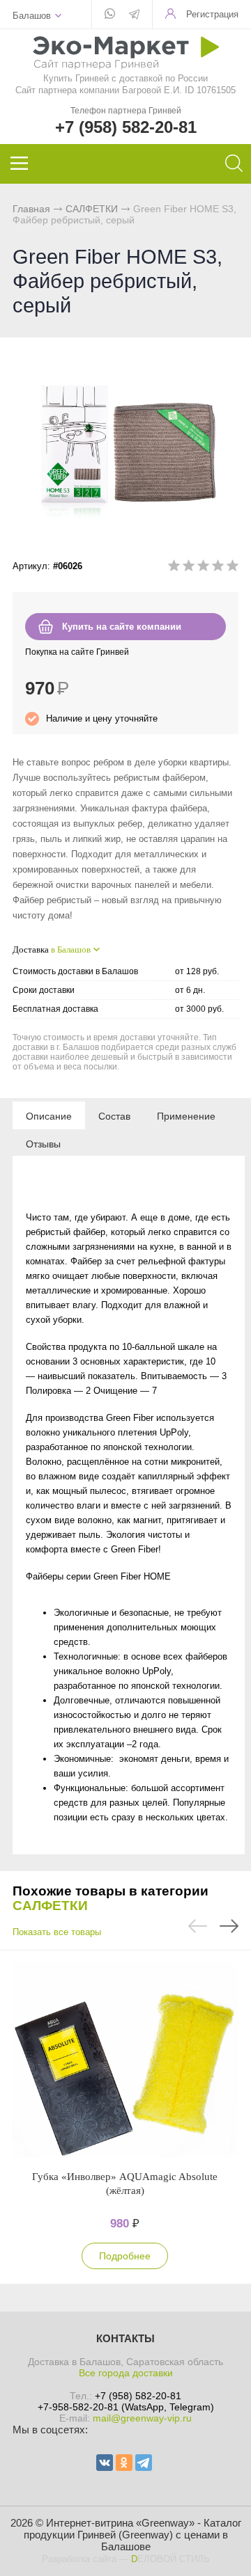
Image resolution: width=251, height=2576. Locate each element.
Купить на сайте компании (122, 627)
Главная (31, 209)
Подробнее (125, 2256)
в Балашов (71, 949)
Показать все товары (57, 1932)
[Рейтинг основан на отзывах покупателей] (203, 568)
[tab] (49, 1115)
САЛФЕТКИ (92, 209)
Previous (198, 1926)
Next (229, 1926)
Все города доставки (126, 2373)
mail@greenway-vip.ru (142, 2418)
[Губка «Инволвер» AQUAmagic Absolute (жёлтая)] (125, 2060)
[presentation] (49, 1115)
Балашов (32, 16)
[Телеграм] (134, 15)
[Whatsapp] (110, 15)
